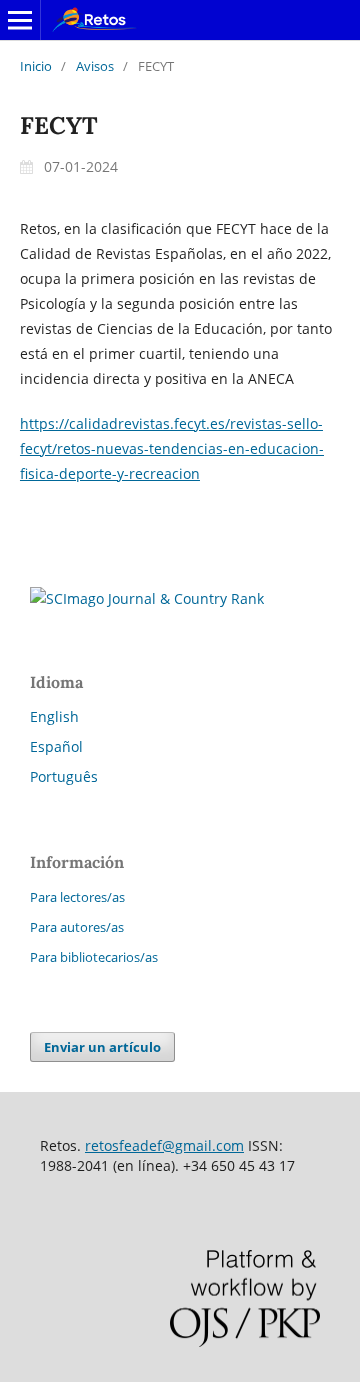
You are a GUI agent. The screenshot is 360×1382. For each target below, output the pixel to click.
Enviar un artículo (102, 1047)
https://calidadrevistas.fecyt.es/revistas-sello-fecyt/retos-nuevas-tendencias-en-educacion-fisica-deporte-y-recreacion (172, 448)
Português (64, 776)
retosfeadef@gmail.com (164, 1145)
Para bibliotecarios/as (94, 957)
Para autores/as (77, 927)
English (54, 716)
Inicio (36, 66)
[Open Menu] (20, 20)
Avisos (95, 66)
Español (56, 746)
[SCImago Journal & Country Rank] (147, 598)
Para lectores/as (77, 897)
